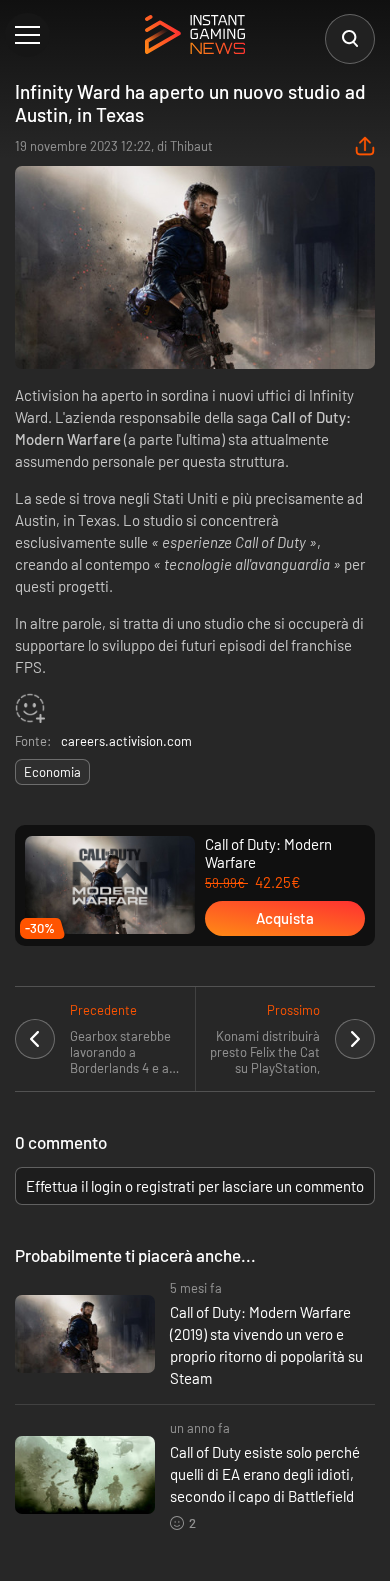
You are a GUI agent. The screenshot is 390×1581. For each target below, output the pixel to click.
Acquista (285, 918)
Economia (52, 772)
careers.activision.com (126, 741)
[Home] (195, 36)
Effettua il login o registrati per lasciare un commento (195, 1186)
